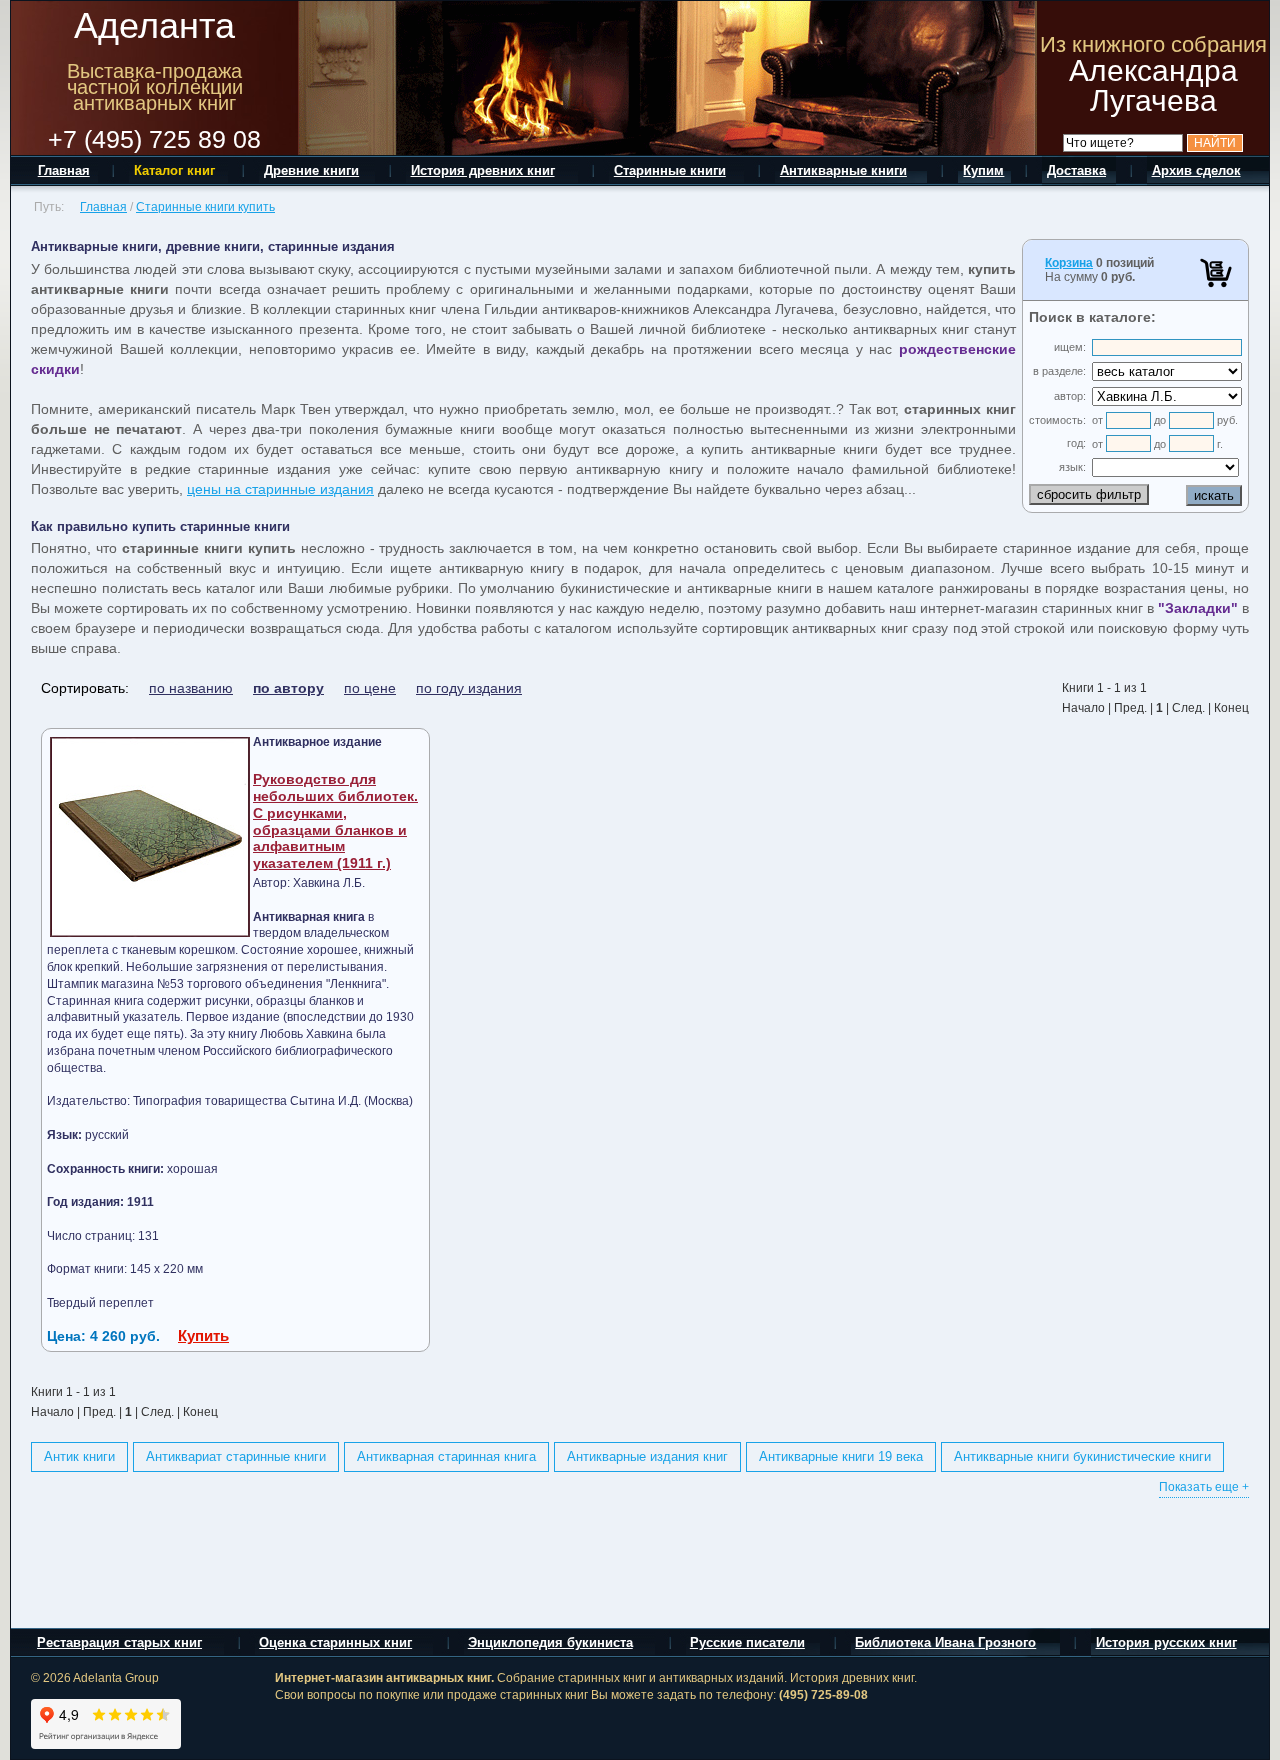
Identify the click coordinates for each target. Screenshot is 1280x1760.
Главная (103, 207)
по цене (370, 688)
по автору (288, 688)
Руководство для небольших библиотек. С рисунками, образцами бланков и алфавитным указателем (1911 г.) (335, 821)
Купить (203, 1335)
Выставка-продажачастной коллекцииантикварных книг (155, 87)
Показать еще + (1204, 1487)
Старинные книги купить (205, 207)
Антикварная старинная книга (446, 1456)
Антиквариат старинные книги (236, 1456)
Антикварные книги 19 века (841, 1456)
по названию (191, 688)
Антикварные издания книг (647, 1456)
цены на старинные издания (280, 489)
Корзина (1069, 263)
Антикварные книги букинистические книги (1082, 1456)
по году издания (469, 688)
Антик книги (79, 1456)
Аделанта (154, 25)
